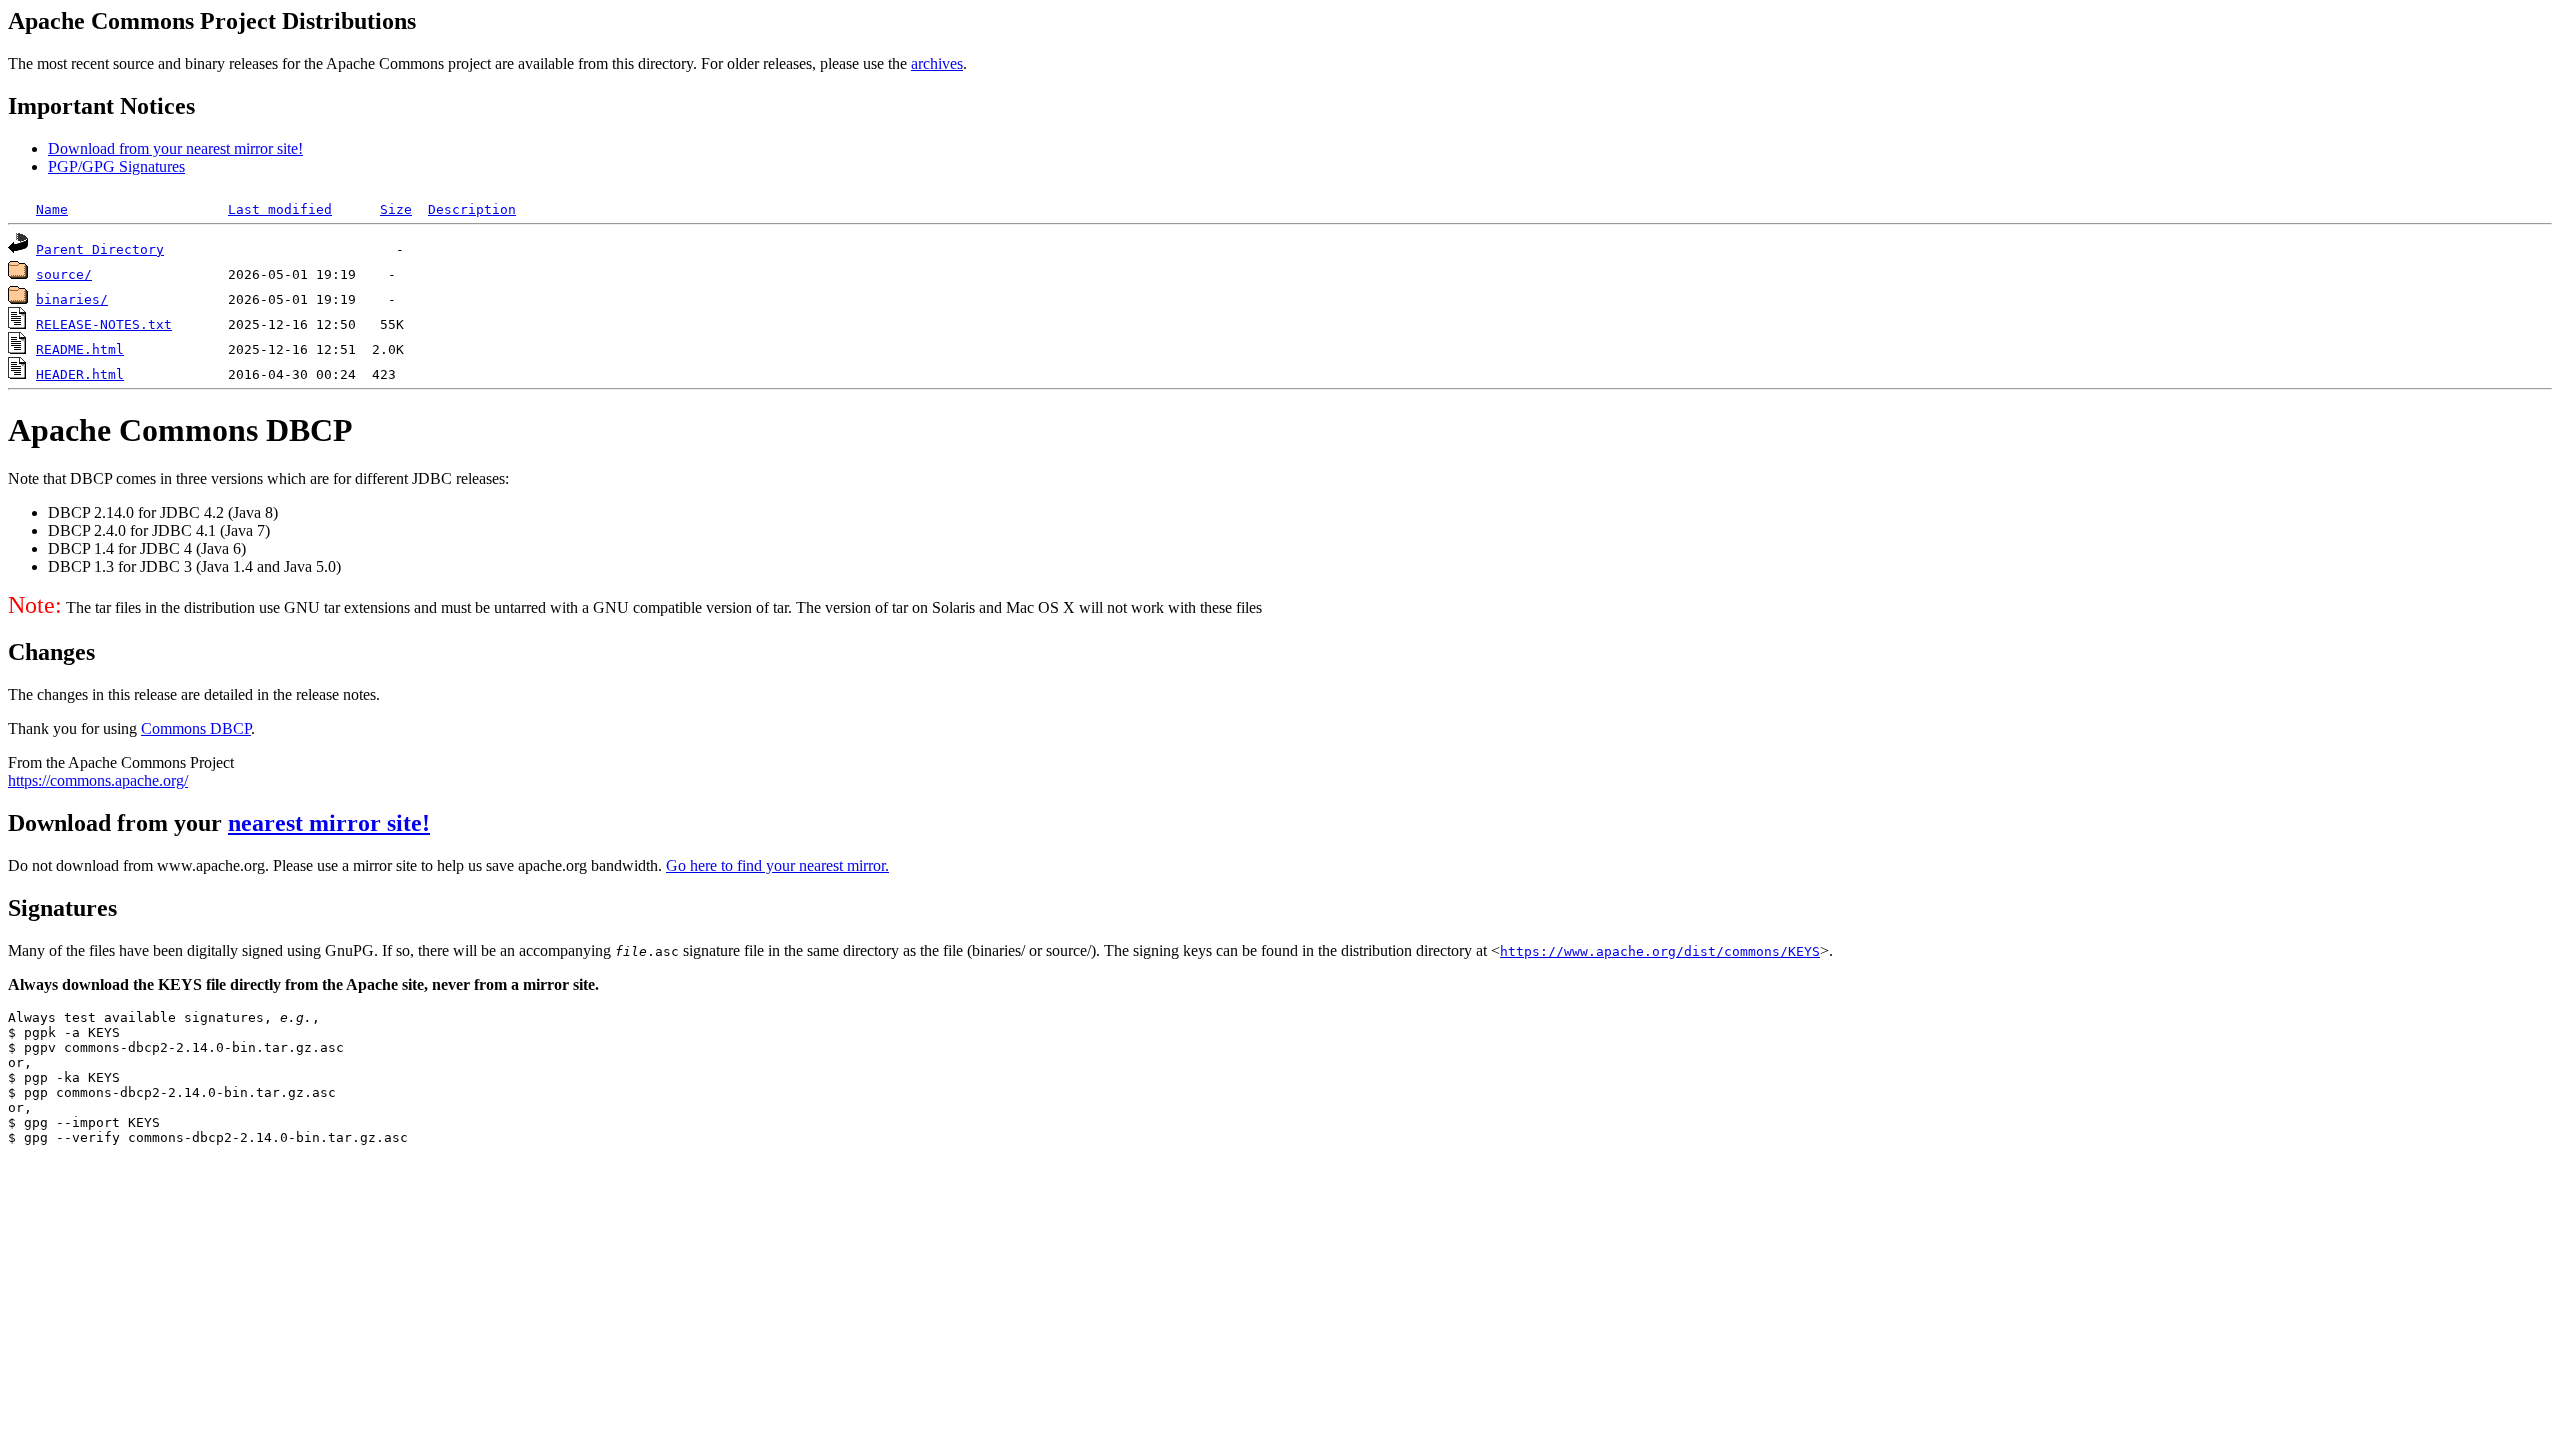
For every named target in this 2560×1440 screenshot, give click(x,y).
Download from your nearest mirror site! (175, 148)
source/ (64, 274)
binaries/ (72, 299)
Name (52, 209)
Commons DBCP (196, 728)
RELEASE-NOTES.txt (104, 324)
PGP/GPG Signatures (116, 166)
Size (396, 209)
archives (937, 63)
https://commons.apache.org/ (98, 780)
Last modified (280, 209)
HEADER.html (80, 374)
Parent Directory (100, 249)
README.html (80, 349)
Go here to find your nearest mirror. (777, 865)
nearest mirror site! (329, 823)
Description (472, 209)
